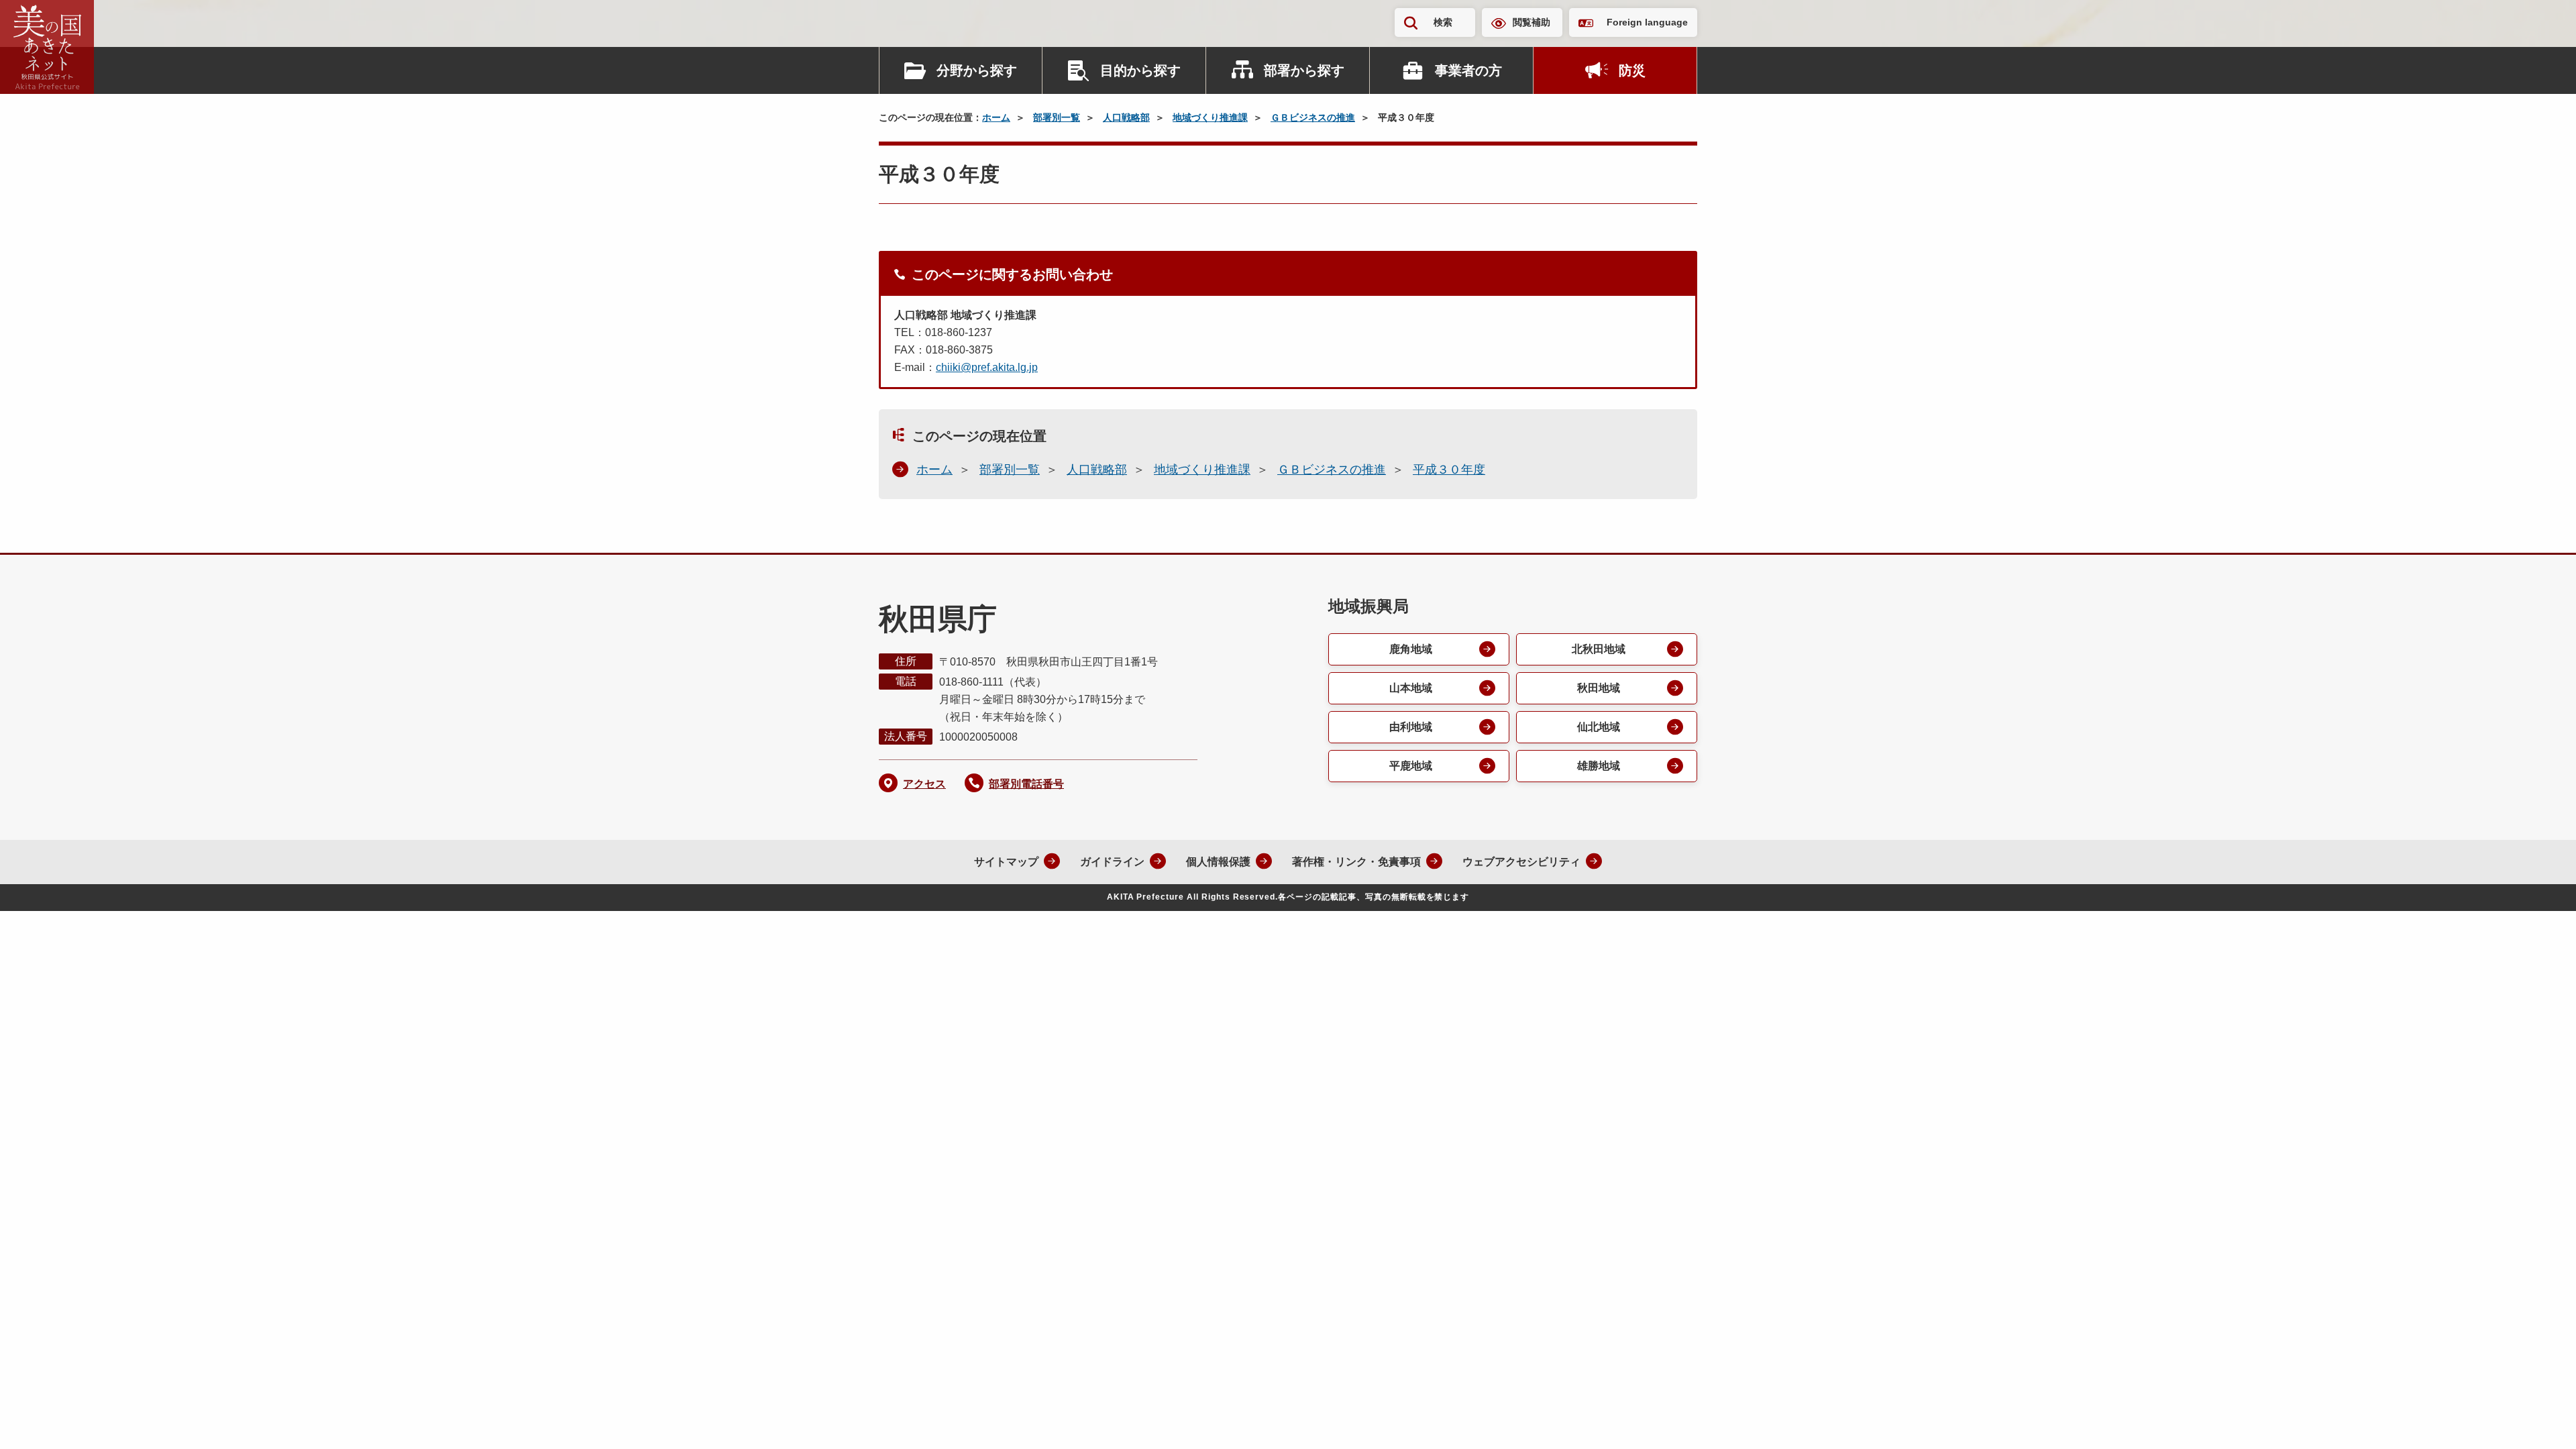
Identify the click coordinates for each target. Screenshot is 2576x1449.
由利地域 (1411, 727)
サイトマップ (1006, 862)
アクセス (924, 784)
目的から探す (1140, 70)
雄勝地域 (1599, 766)
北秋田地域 (1599, 649)
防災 (1632, 70)
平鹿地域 (1411, 766)
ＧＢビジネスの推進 (1313, 117)
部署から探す (1304, 70)
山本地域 (1411, 688)
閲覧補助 (1532, 22)
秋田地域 (1599, 688)
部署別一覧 (1057, 117)
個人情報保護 (1218, 862)
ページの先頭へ (2539, 1421)
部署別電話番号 (1026, 784)
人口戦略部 (1126, 117)
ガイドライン (1112, 862)
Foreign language (1647, 22)
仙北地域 (1599, 727)
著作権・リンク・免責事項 (1356, 862)
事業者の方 (1468, 70)
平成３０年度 (1449, 470)
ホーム (996, 117)
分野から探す (977, 70)
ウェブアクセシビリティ (1521, 862)
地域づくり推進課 (1210, 117)
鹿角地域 (1411, 649)
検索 (1443, 22)
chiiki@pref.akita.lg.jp (987, 367)
